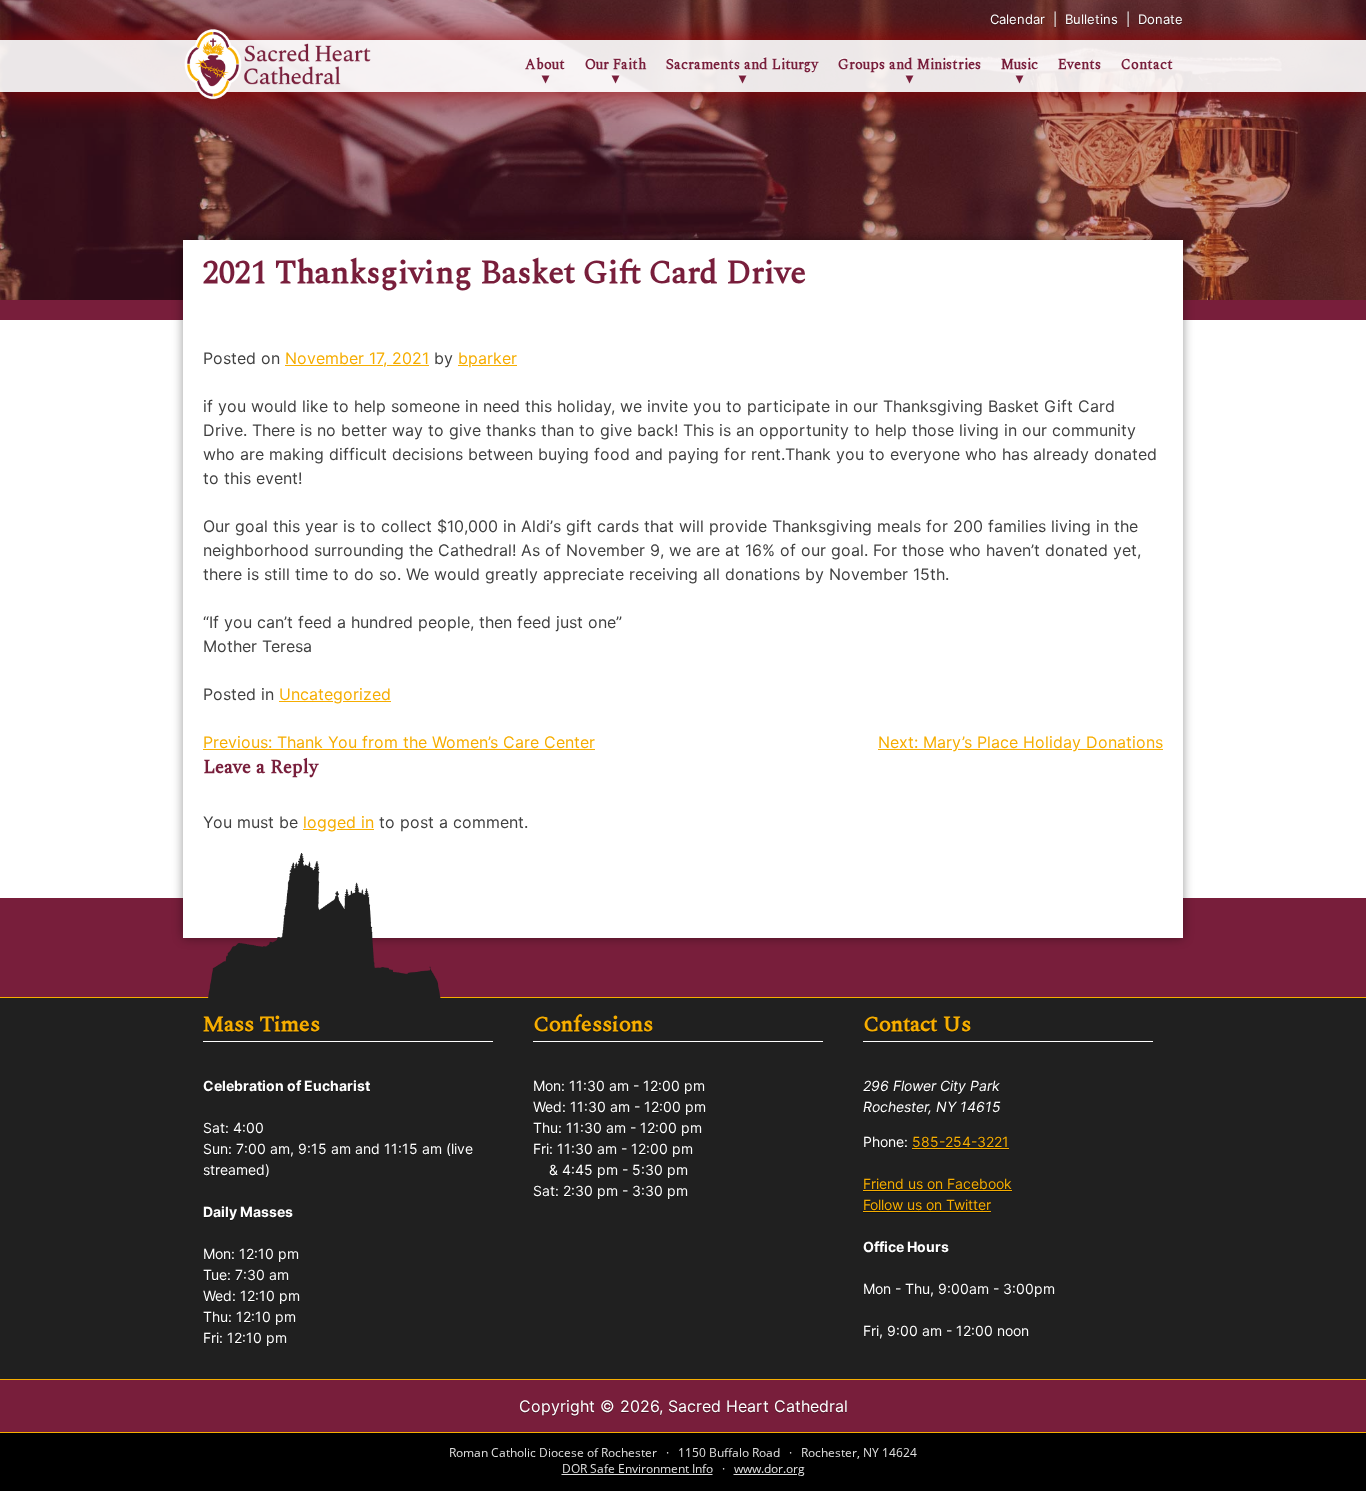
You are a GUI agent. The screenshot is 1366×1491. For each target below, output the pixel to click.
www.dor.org (769, 1468)
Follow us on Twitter (927, 1204)
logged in (338, 822)
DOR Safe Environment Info (637, 1468)
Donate (1160, 19)
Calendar (1019, 19)
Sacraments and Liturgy (742, 64)
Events (1079, 64)
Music (1019, 64)
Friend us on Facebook (937, 1183)
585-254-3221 (960, 1141)
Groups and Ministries (909, 64)
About (545, 64)
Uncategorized (335, 694)
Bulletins (1093, 19)
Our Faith (615, 64)
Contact (1147, 64)
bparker (487, 358)
